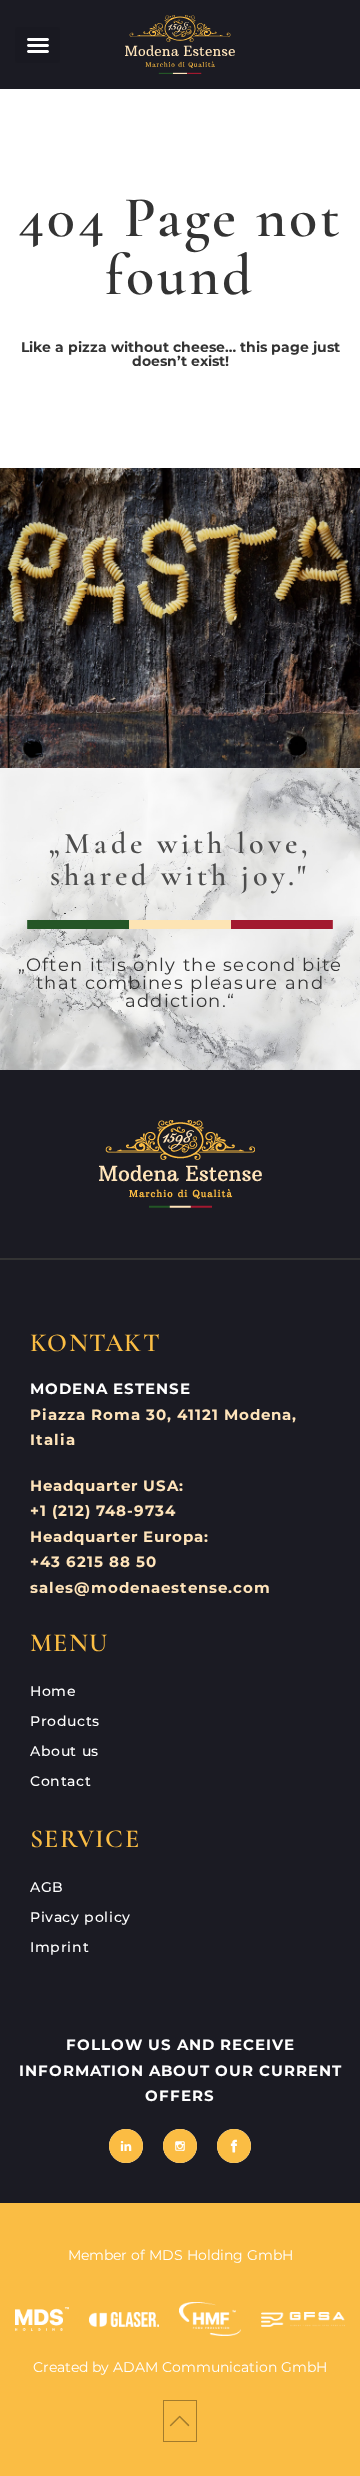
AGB (47, 1887)
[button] (37, 45)
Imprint (59, 1947)
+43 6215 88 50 (93, 1561)
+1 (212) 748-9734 (103, 1510)
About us (64, 1751)
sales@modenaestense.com (150, 1587)
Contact (60, 1781)
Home (53, 1691)
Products (65, 1721)
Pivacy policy (80, 1917)
